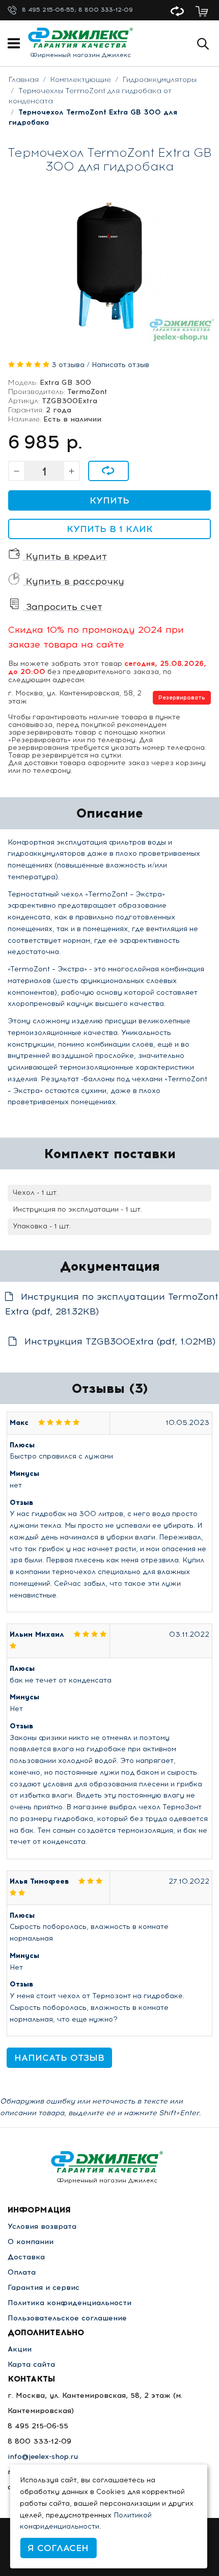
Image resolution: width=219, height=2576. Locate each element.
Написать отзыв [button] (59, 2058)
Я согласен (58, 2548)
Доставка (26, 2257)
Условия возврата (42, 2227)
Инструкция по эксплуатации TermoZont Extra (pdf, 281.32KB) (112, 1304)
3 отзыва (68, 365)
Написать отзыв (120, 365)
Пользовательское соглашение (67, 2318)
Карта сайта (31, 2364)
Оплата (22, 2272)
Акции (20, 2349)
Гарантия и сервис (44, 2288)
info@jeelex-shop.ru (43, 2457)
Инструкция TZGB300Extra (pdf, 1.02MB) (118, 1341)
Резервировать (182, 698)
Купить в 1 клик (110, 529)
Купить (109, 500)
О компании (31, 2242)
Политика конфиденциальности (70, 2303)
